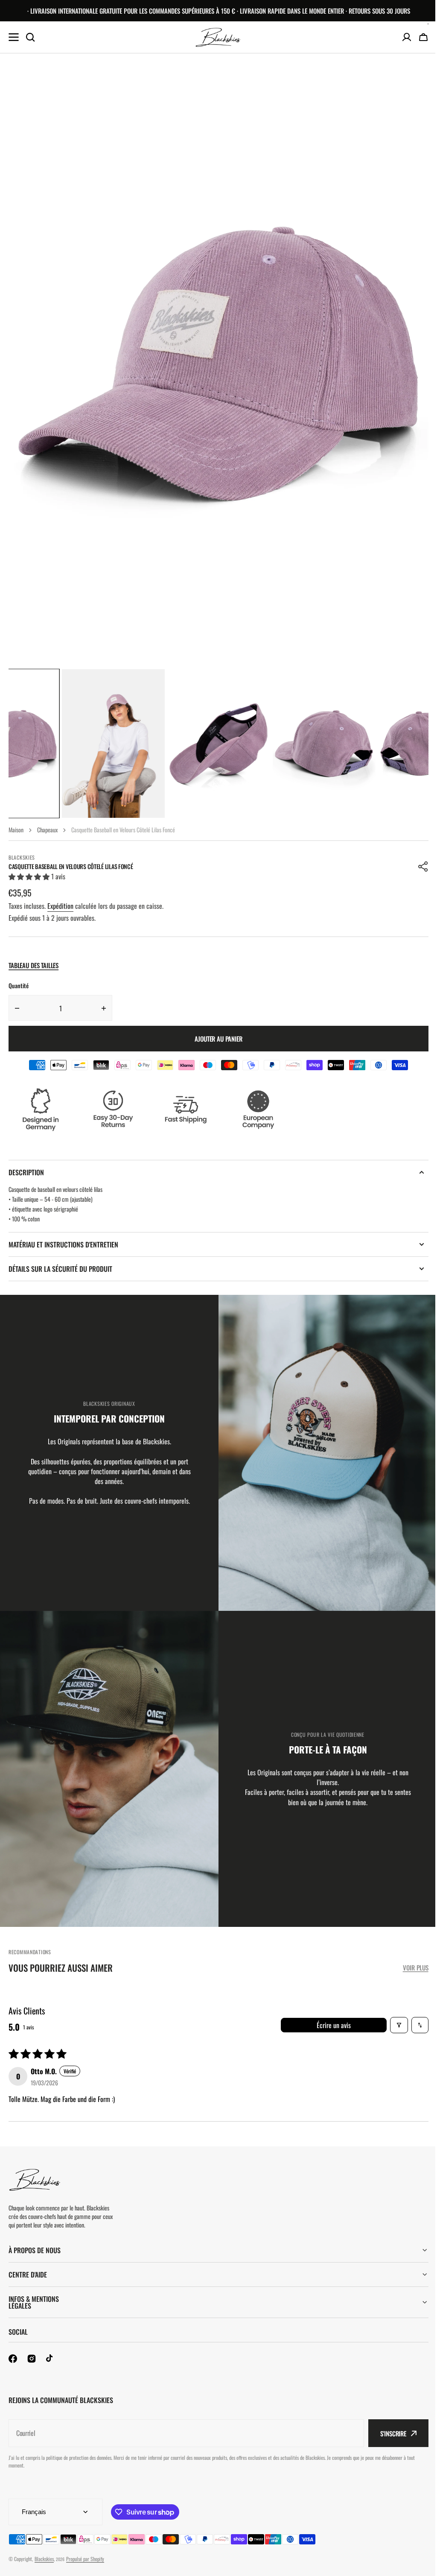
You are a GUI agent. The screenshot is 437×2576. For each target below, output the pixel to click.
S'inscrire (387, 2433)
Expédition (60, 906)
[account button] (407, 37)
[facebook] (13, 2359)
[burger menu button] (14, 37)
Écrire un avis (334, 2025)
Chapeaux (47, 830)
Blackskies (44, 2559)
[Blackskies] (218, 37)
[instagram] (32, 2359)
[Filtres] (399, 2025)
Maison (16, 830)
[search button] (30, 37)
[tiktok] (50, 2359)
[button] (423, 866)
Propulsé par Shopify (85, 2559)
